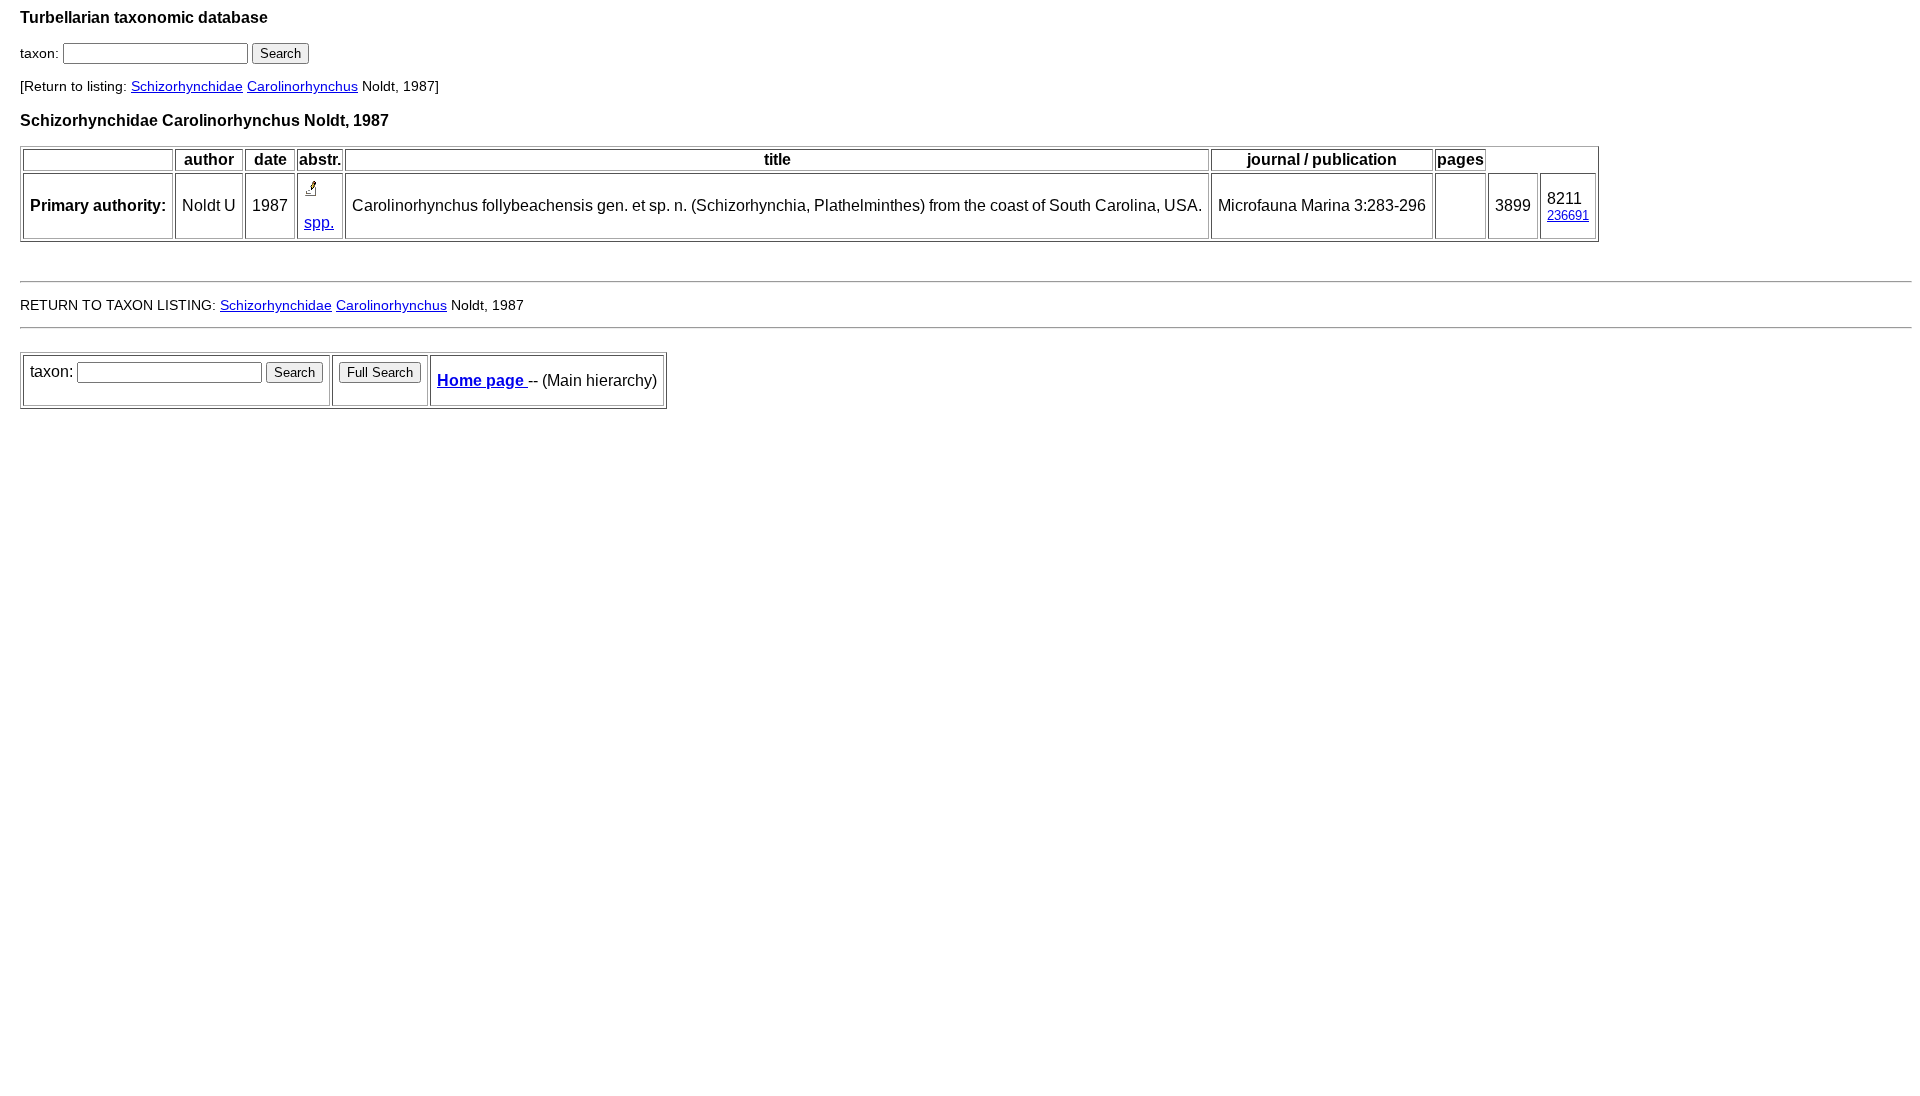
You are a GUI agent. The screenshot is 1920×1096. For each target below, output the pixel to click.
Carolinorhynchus (302, 86)
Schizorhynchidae (187, 86)
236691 (1568, 215)
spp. (319, 222)
